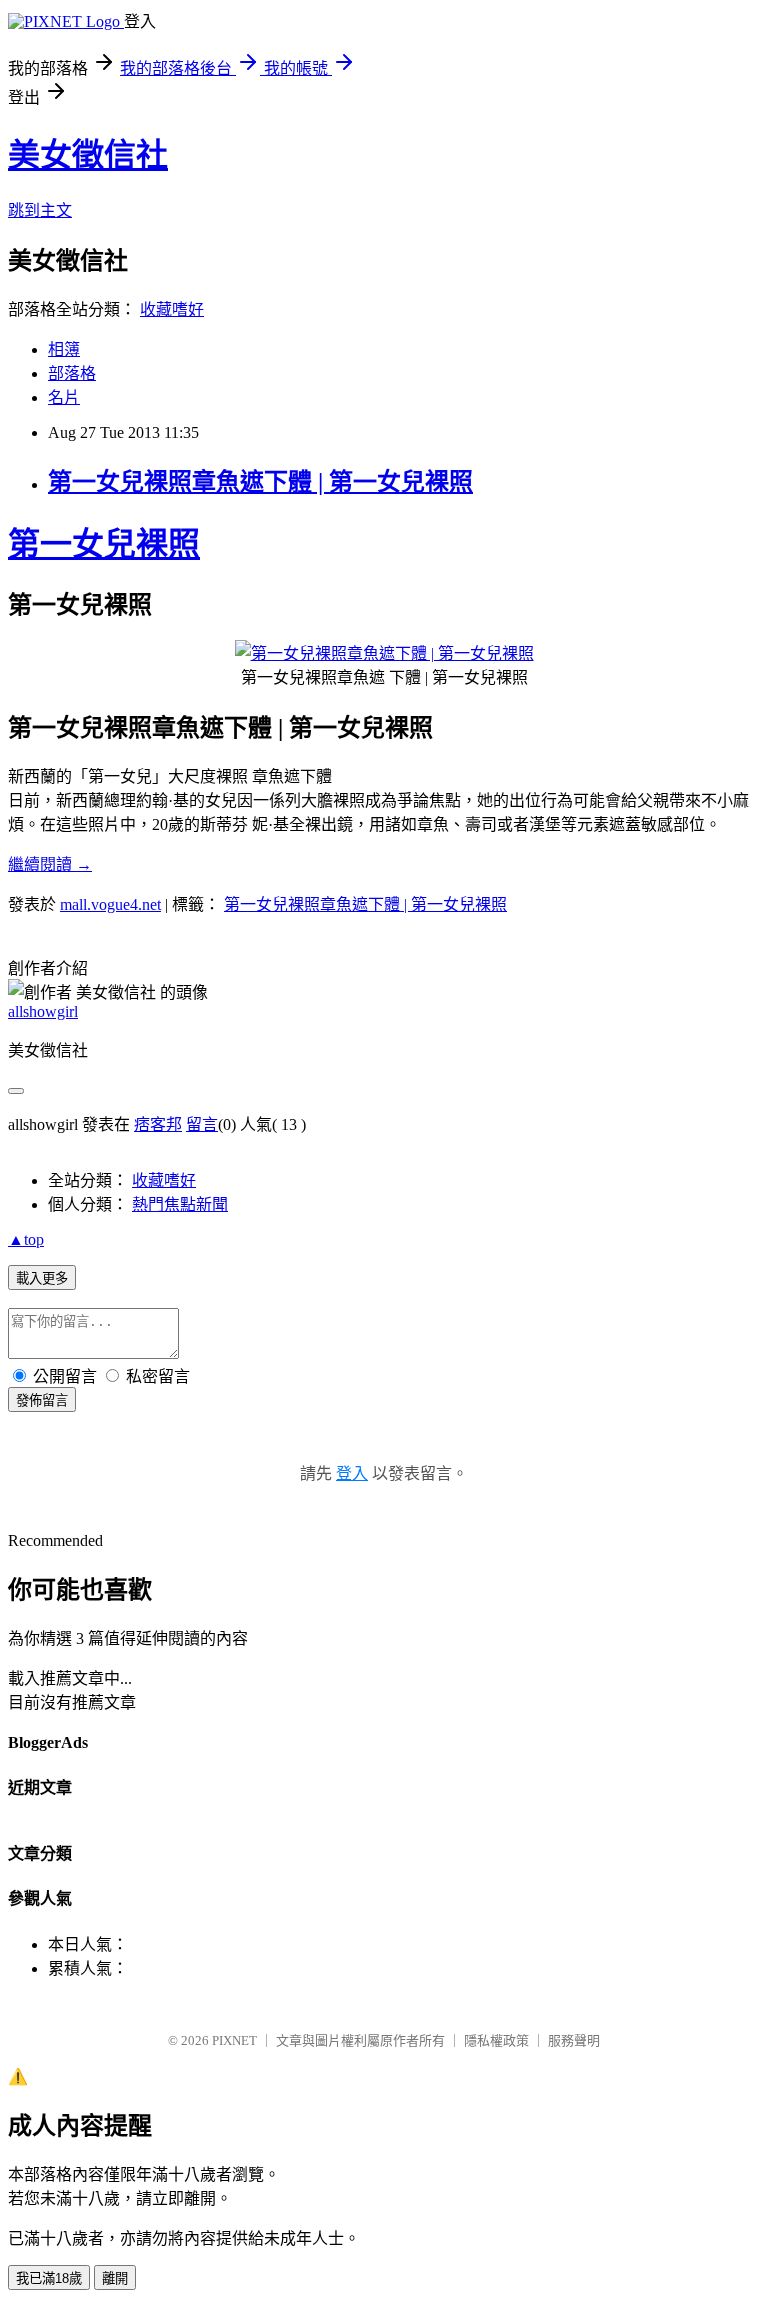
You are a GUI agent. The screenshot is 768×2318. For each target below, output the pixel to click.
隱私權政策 (496, 2040)
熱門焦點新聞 (180, 1204)
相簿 (64, 349)
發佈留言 (42, 1400)
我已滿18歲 (49, 2278)
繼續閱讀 (50, 864)
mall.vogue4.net (110, 904)
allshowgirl (43, 1011)
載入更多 (42, 1278)
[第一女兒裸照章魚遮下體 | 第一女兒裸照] (384, 653)
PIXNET (234, 2040)
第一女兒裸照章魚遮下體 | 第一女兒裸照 (260, 482)
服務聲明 (574, 2040)
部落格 (72, 373)
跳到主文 (40, 210)
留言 (202, 1124)
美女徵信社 (88, 155)
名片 (64, 397)
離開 (115, 2278)
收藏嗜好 (172, 309)
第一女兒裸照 (104, 544)
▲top (26, 1239)
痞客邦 (158, 1124)
